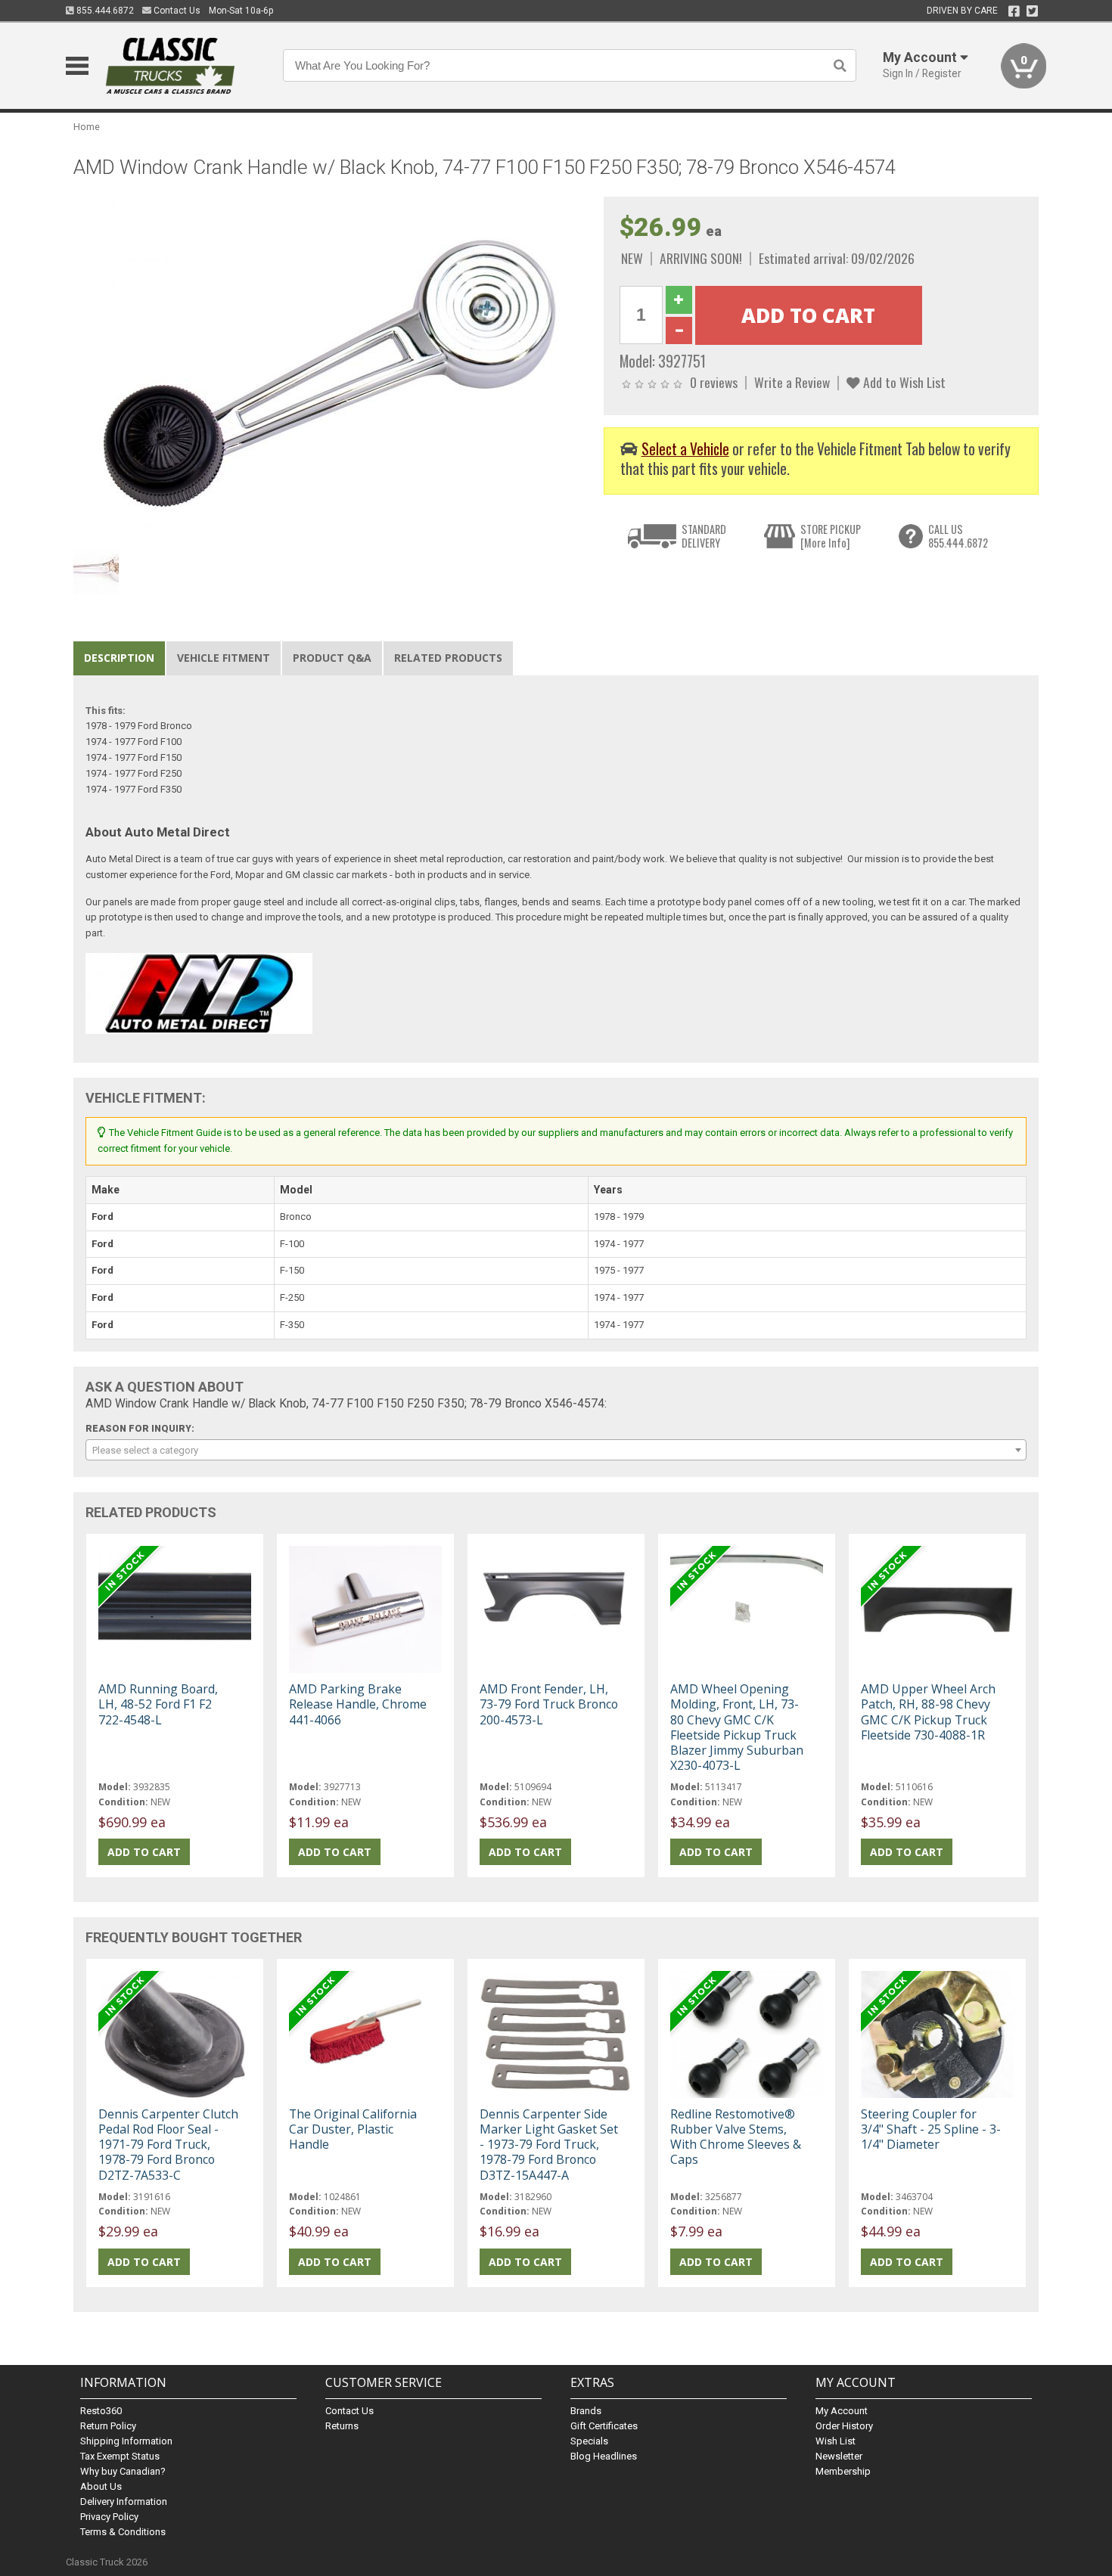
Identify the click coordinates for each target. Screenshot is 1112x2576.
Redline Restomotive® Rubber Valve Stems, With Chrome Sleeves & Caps (736, 2137)
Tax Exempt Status (120, 2456)
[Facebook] (1014, 11)
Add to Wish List (903, 382)
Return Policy (108, 2426)
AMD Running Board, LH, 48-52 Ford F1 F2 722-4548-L (158, 1704)
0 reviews (714, 382)
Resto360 (101, 2411)
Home (87, 127)
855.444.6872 (104, 11)
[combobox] (556, 1450)
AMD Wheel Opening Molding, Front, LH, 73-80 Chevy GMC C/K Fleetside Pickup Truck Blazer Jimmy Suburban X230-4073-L (737, 1727)
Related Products (448, 658)
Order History (844, 2426)
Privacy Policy (109, 2517)
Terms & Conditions (123, 2532)
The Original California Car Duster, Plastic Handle (353, 2129)
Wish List (836, 2441)
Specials (589, 2441)
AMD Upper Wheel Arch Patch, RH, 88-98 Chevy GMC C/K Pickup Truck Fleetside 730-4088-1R (928, 1712)
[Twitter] (1032, 11)
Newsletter (839, 2456)
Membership (843, 2471)
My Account (842, 2411)
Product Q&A (332, 658)
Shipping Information (126, 2441)
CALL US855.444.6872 (958, 536)
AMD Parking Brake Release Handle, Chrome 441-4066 (358, 1704)
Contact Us (176, 11)
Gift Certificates (604, 2426)
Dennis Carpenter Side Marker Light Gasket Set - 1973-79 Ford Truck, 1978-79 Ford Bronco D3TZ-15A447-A (549, 2145)
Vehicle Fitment (224, 658)
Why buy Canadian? (123, 2471)
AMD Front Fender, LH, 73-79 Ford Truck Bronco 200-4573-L (549, 1704)
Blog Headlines (604, 2456)
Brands (586, 2411)
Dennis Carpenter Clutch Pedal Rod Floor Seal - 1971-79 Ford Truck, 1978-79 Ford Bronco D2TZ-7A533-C (168, 2145)
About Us (101, 2486)
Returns (342, 2426)
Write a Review (792, 382)
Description (119, 658)
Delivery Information (124, 2502)
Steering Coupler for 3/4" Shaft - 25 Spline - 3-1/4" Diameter (931, 2129)
